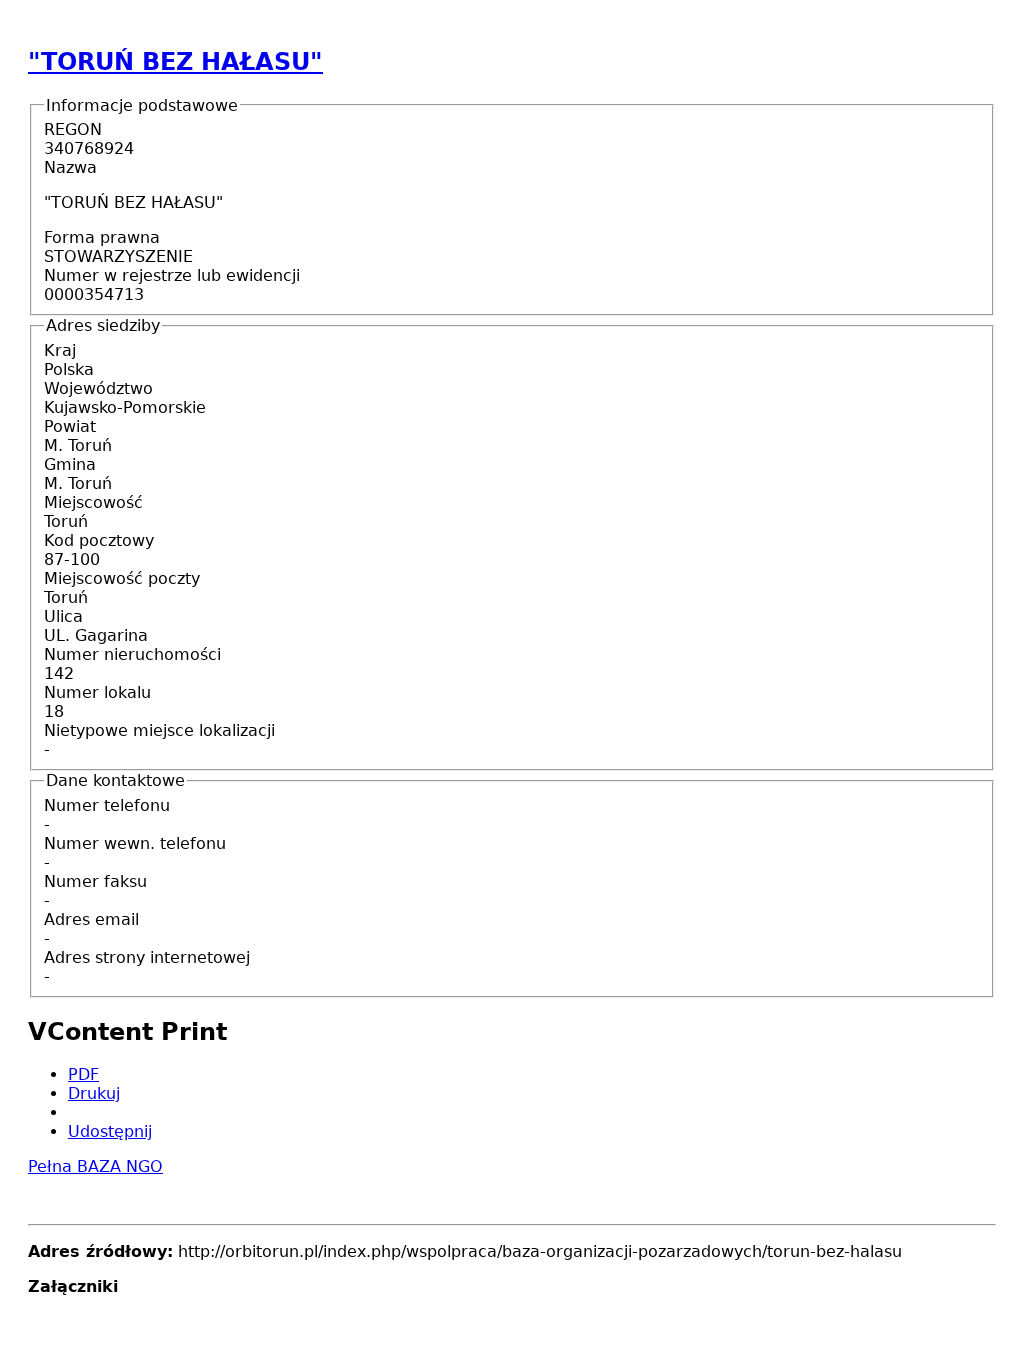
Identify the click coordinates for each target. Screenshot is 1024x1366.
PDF (83, 1074)
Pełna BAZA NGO (95, 1166)
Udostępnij (110, 1131)
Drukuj (94, 1093)
